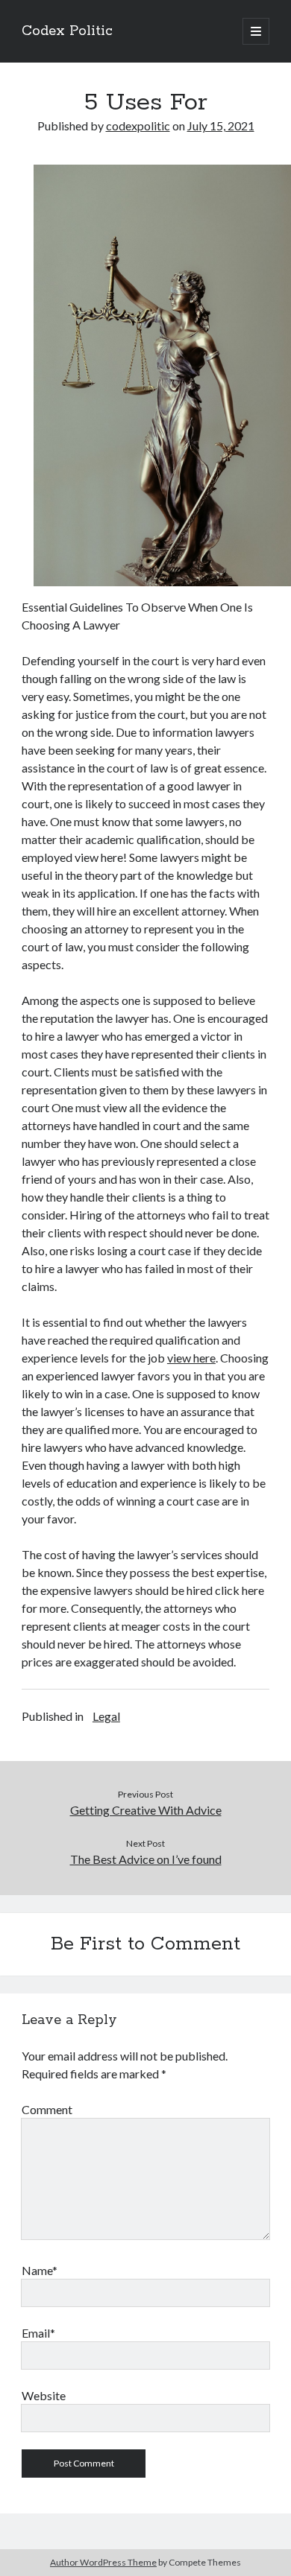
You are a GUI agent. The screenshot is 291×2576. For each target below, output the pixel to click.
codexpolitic (138, 126)
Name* (40, 2270)
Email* (38, 2333)
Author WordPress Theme (103, 2562)
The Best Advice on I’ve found (146, 1859)
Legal (106, 1716)
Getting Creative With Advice (146, 1810)
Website (44, 2395)
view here (191, 1358)
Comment (47, 2109)
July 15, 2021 (221, 126)
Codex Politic (67, 31)
